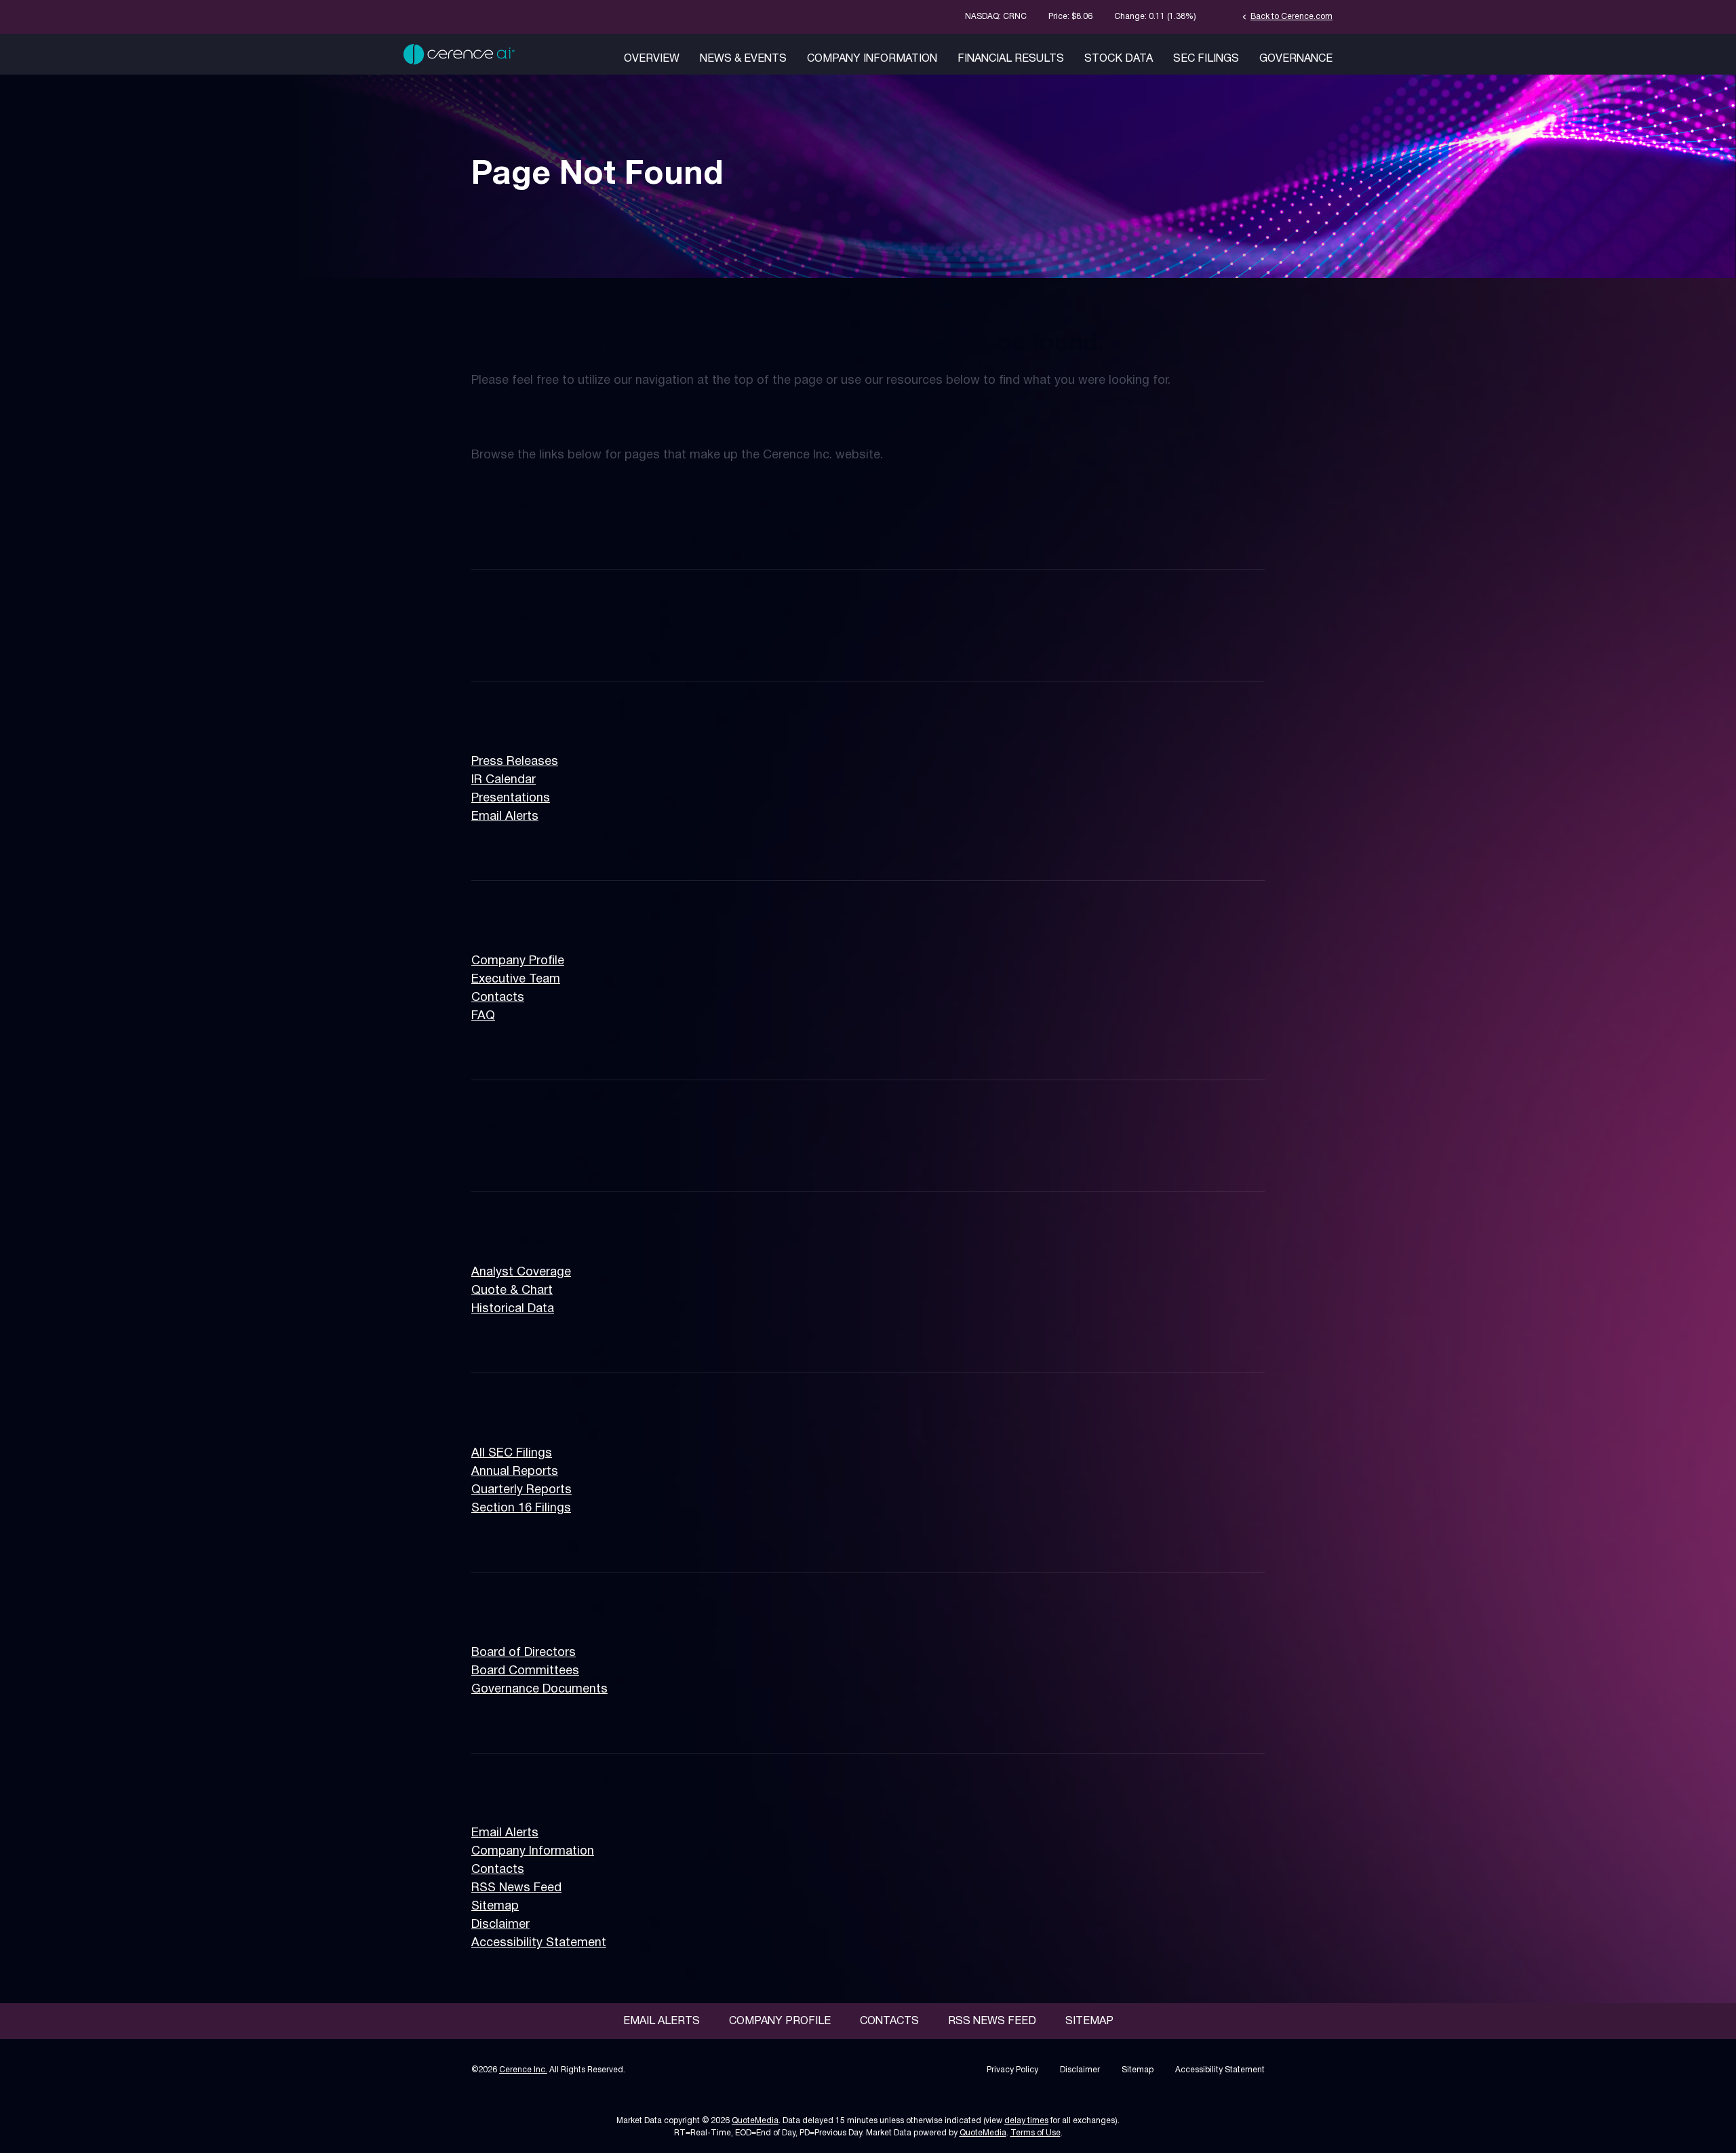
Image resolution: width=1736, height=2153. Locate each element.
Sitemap (495, 1907)
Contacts (498, 998)
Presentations (511, 798)
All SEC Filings (512, 1454)
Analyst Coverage (521, 1272)
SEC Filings (1206, 59)
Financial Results (1011, 59)
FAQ (483, 1016)
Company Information (872, 59)
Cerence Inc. (523, 2070)
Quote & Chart (512, 1291)
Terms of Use (1035, 2133)
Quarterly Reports (521, 1490)
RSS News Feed (516, 1888)
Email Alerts (505, 817)
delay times (1026, 2121)
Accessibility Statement (539, 1943)
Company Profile (518, 961)
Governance (1296, 59)
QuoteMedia (755, 2121)
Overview (652, 59)
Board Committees (525, 1671)
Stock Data (1119, 59)
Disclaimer (500, 1925)
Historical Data (513, 1309)
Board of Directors (524, 1653)
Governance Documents (539, 1690)
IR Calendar (504, 780)
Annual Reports (515, 1472)
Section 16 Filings (521, 1508)
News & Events (743, 59)
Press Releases (515, 762)
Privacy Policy (1012, 2070)
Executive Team (516, 980)
